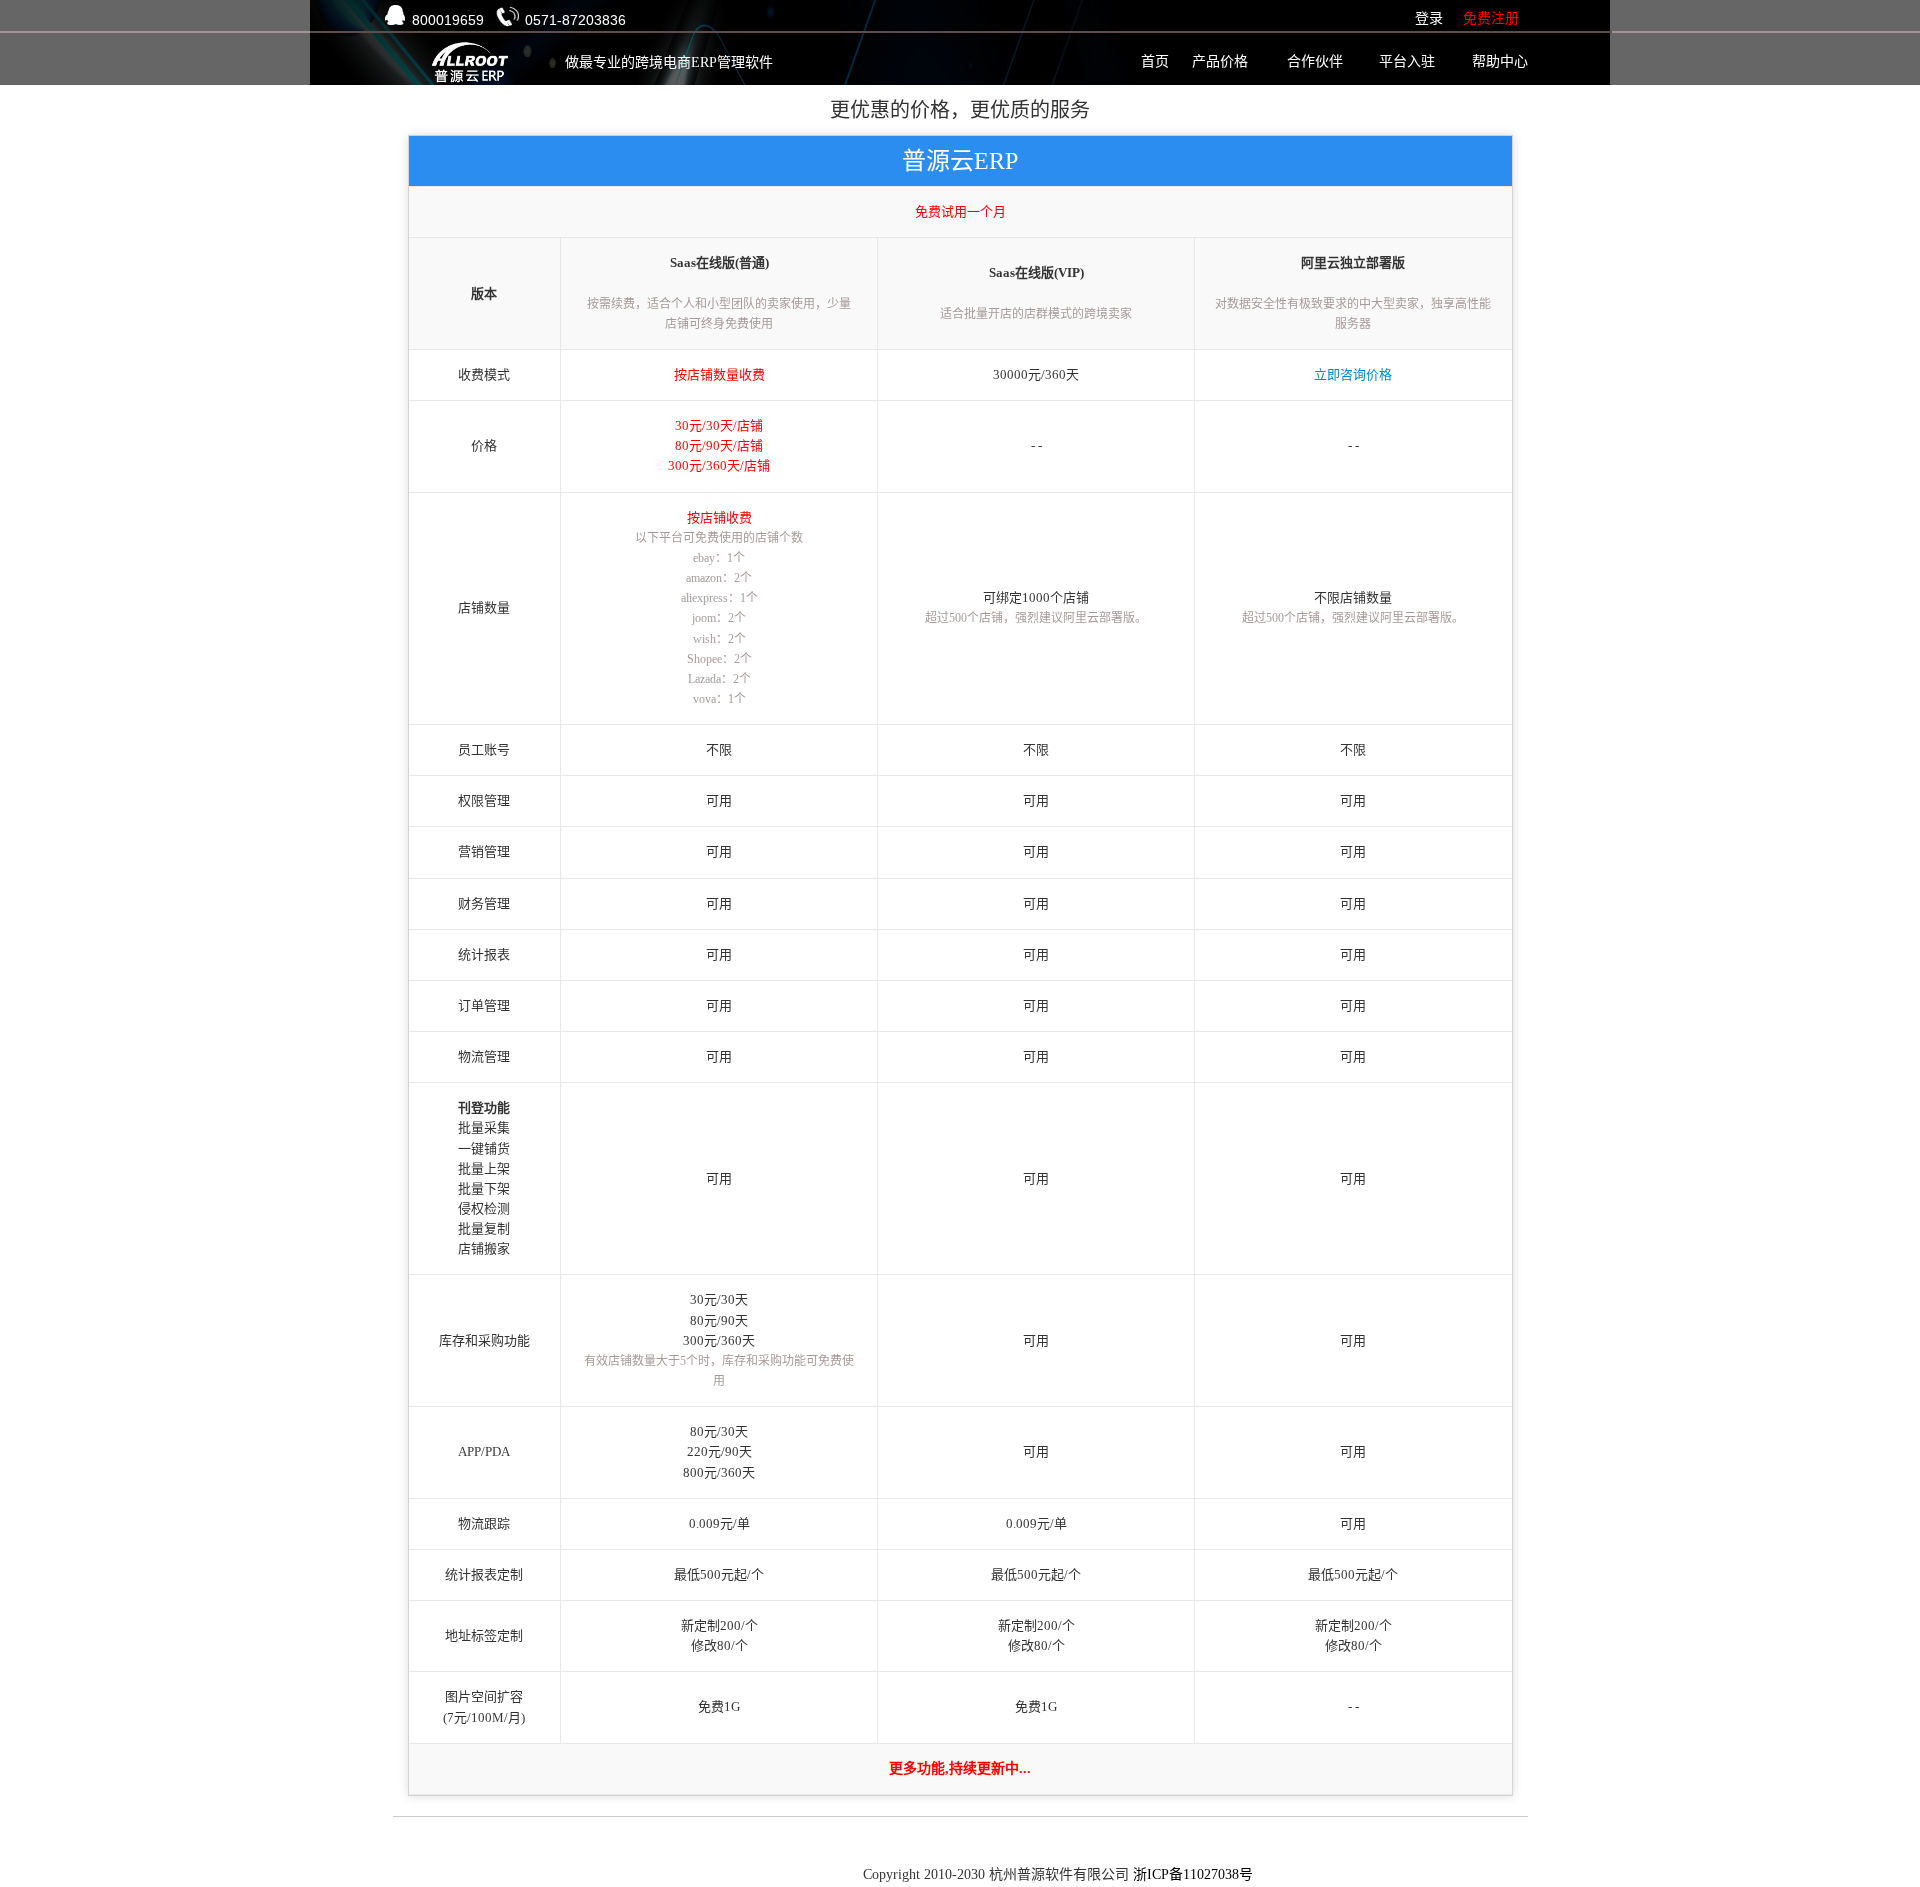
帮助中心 (1500, 61)
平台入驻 (1407, 61)
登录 (1429, 18)
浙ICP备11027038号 (1193, 1874)
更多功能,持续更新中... (960, 1768)
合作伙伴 (1315, 61)
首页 (1155, 61)
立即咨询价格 (1353, 374)
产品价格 (1220, 61)
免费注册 (1491, 18)
